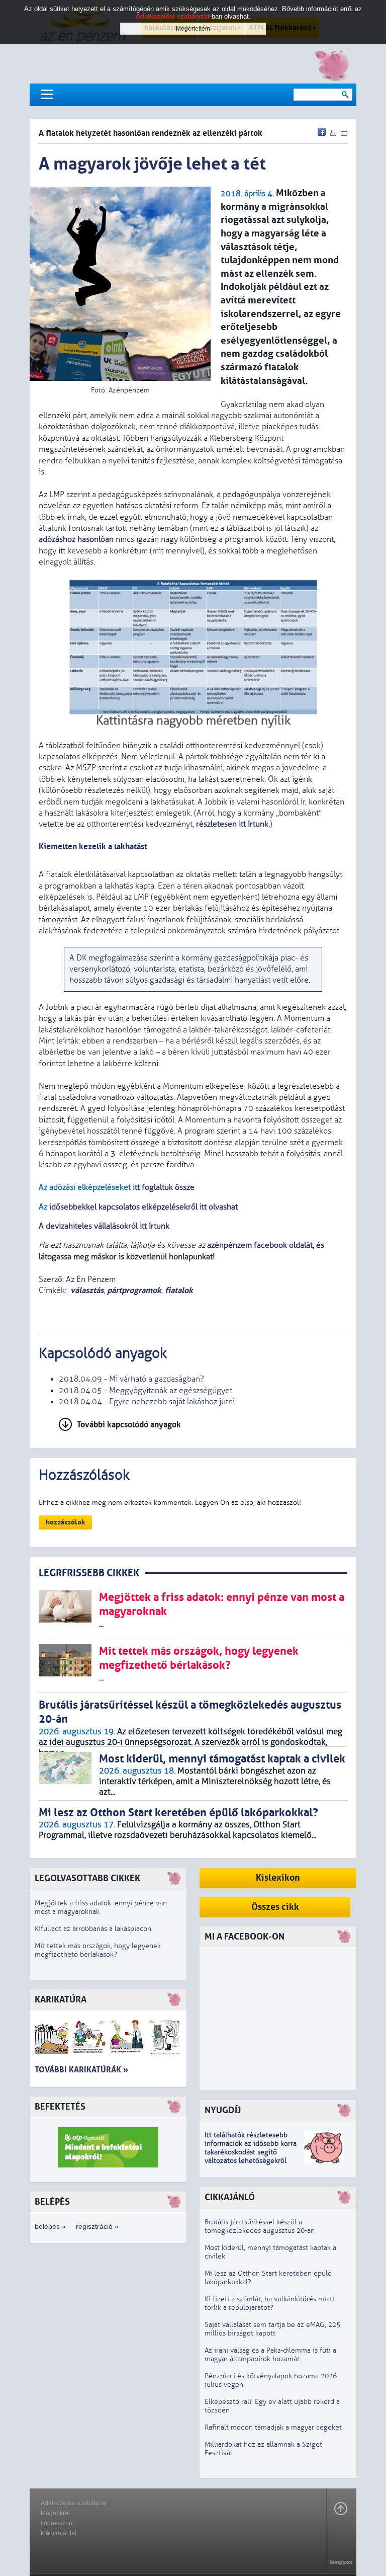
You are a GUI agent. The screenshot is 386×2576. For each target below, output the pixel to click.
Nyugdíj (223, 2110)
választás (87, 1290)
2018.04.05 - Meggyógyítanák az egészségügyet (146, 1391)
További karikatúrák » (81, 2070)
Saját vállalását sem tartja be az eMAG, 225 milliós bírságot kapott (272, 2329)
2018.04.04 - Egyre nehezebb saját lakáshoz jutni (147, 1402)
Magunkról (55, 2513)
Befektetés (60, 2107)
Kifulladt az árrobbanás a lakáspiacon (93, 1929)
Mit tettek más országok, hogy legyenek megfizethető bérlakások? (98, 1950)
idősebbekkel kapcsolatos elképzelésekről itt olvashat (143, 1207)
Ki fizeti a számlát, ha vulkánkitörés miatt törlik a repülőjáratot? (270, 2303)
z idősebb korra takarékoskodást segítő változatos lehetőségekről (251, 2152)
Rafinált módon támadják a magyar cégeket (273, 2427)
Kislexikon (278, 1878)
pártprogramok (134, 1290)
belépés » (50, 2226)
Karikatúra (61, 2000)
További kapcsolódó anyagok (129, 1425)
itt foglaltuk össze (164, 1187)
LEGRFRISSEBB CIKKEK (89, 1573)
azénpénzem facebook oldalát (260, 1245)
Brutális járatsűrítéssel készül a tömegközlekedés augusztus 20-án (260, 2226)
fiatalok (179, 1290)
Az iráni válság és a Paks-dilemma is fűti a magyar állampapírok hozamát (270, 2355)
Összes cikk (275, 1907)
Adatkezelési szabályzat (74, 2503)
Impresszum (57, 2523)
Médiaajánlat (59, 2533)
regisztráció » (97, 2226)
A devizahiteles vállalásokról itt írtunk (104, 1226)
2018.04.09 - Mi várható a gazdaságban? (131, 1379)
